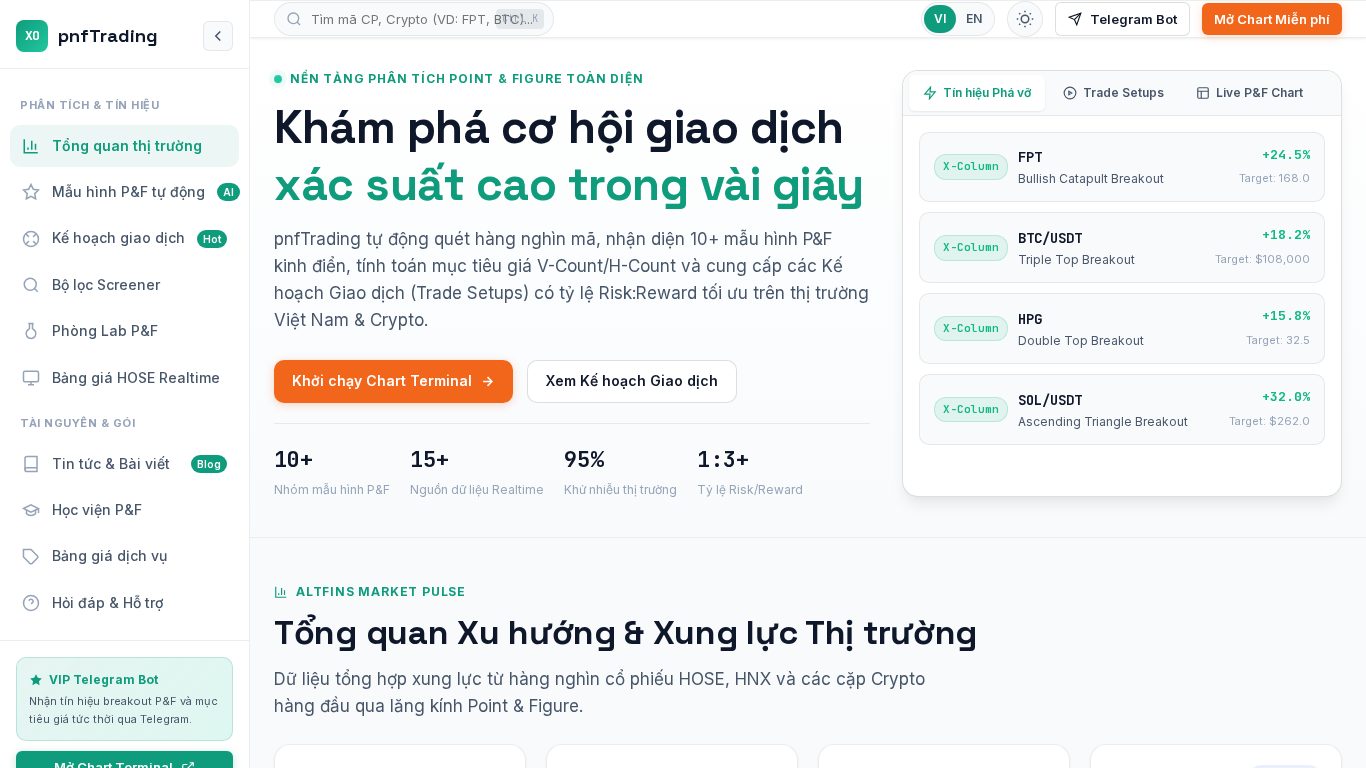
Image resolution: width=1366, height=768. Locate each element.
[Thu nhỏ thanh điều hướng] (218, 36)
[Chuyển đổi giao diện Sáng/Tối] (1025, 19)
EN (974, 18)
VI (940, 18)
